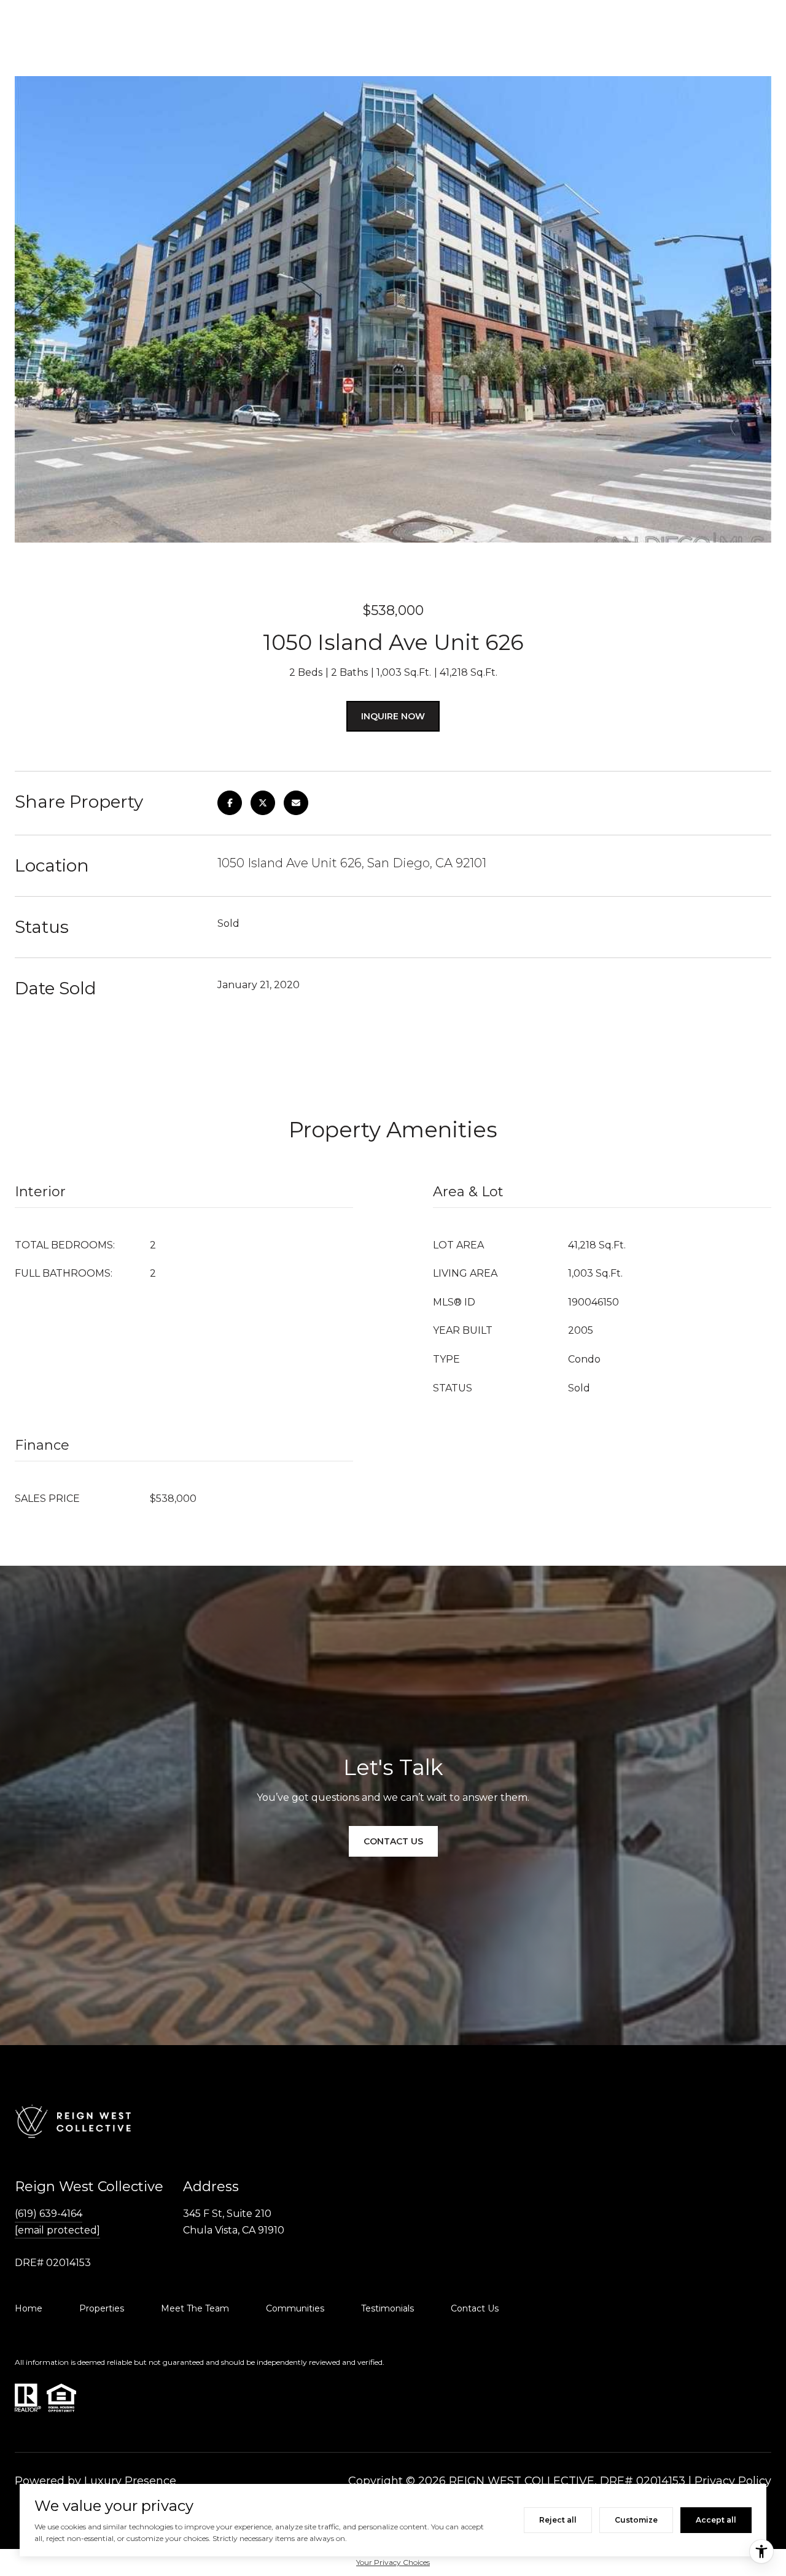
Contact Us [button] (393, 1841)
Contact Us (475, 2308)
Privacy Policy (733, 2481)
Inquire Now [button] (393, 716)
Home (29, 2308)
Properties (102, 2308)
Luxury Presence (130, 2481)
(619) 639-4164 (49, 2214)
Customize (636, 2520)
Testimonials (387, 2308)
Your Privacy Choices (393, 2562)
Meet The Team (195, 2308)
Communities (295, 2308)
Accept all (716, 2520)
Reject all (558, 2520)
